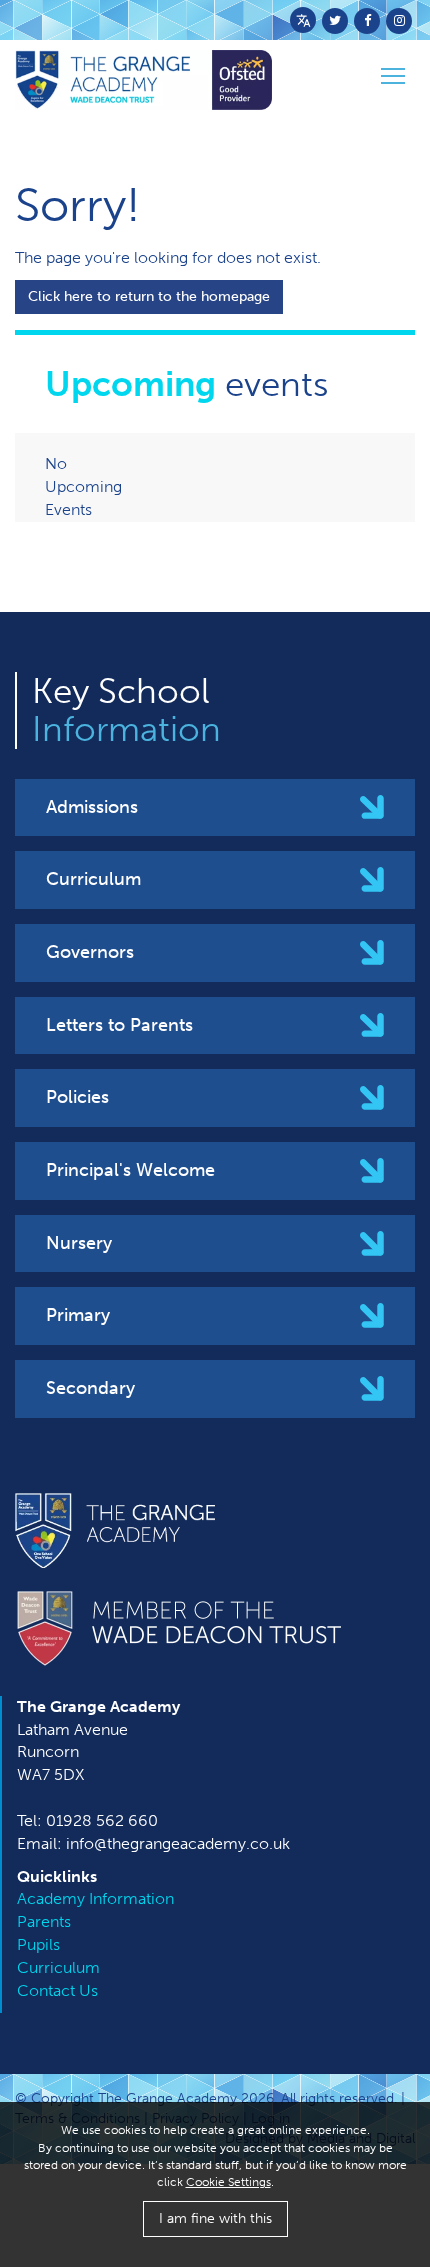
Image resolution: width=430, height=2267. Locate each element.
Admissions (92, 807)
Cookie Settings (228, 2182)
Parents (44, 1921)
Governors (90, 952)
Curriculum (93, 879)
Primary (78, 1315)
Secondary (90, 1388)
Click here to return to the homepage (149, 296)
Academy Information (95, 1898)
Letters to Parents (119, 1025)
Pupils (38, 1944)
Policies (77, 1097)
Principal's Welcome (130, 1170)
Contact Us (57, 1990)
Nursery (79, 1243)
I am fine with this (215, 2218)
